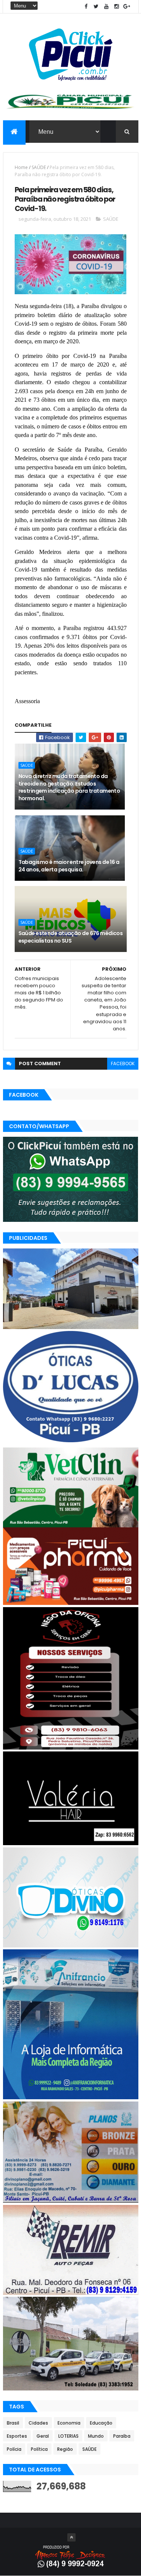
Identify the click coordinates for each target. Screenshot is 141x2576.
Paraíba (122, 2436)
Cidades (38, 2423)
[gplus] (127, 7)
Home (21, 167)
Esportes (17, 2436)
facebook (123, 1063)
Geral (43, 2436)
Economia (69, 2423)
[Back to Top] (71, 2537)
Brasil (13, 2423)
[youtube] (106, 7)
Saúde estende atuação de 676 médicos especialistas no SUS (71, 937)
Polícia (14, 2449)
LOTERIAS (68, 2436)
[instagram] (117, 7)
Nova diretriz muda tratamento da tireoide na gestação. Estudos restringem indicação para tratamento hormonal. (69, 787)
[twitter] (96, 7)
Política (39, 2449)
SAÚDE (39, 167)
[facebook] (86, 7)
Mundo (96, 2436)
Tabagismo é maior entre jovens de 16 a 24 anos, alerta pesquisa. (69, 866)
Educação (101, 2423)
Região (65, 2449)
